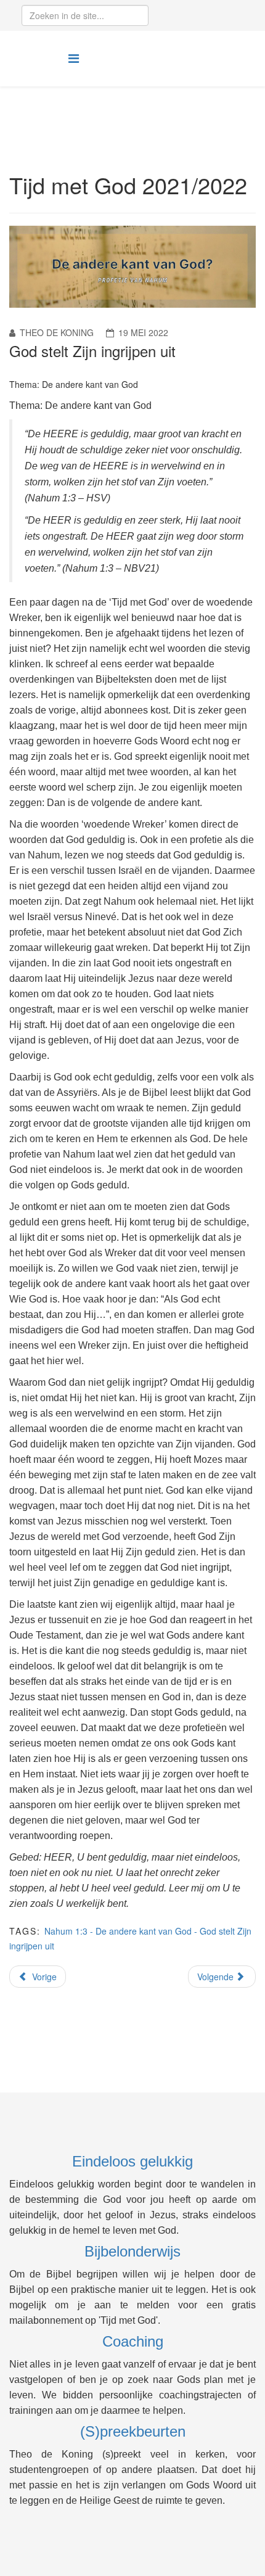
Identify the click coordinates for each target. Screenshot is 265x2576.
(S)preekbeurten (133, 2431)
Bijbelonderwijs (132, 2251)
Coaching (133, 2341)
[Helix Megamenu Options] (74, 58)
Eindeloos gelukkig (132, 2161)
